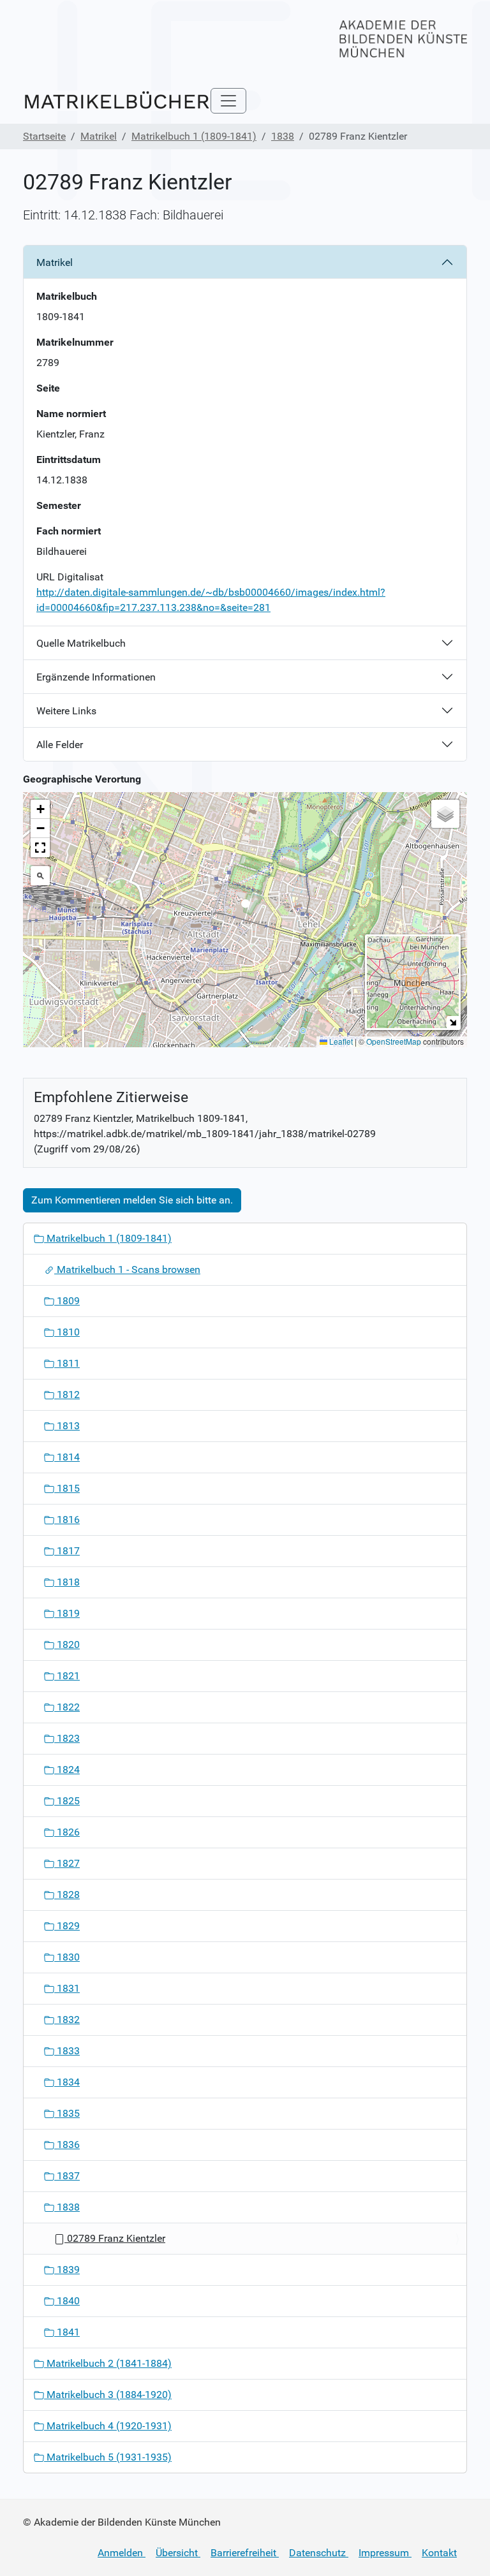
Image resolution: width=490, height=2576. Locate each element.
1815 (67, 1488)
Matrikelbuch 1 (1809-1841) (194, 136)
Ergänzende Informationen (96, 677)
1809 (67, 1301)
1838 (283, 136)
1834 (67, 2082)
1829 (67, 1926)
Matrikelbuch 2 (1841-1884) (108, 2363)
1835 (67, 2113)
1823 (67, 1738)
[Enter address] (40, 876)
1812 (67, 1395)
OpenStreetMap (394, 1041)
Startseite (44, 136)
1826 (67, 1832)
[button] (245, 907)
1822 (67, 1707)
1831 (67, 1988)
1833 (67, 2051)
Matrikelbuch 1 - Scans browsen (127, 1270)
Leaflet (340, 1041)
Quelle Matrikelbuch (81, 643)
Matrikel (99, 136)
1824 (67, 1770)
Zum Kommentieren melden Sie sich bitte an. (132, 1200)
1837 (67, 2176)
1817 (67, 1551)
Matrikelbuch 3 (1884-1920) (108, 2395)
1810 (67, 1332)
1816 (67, 1520)
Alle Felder (60, 745)
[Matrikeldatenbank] (117, 101)
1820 (67, 1645)
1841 (67, 2332)
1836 (67, 2145)
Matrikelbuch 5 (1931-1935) (108, 2457)
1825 (67, 1801)
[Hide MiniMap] (453, 1022)
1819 (67, 1613)
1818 (67, 1582)
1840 (67, 2301)
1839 (67, 2270)
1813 (67, 1426)
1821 (67, 1676)
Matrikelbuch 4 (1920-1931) (108, 2426)
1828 (67, 1895)
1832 (67, 2020)
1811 (67, 1363)
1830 (67, 1957)
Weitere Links (66, 711)
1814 (67, 1457)
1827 (67, 1863)
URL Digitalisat (70, 577)
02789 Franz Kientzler (115, 2238)
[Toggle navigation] (228, 101)
